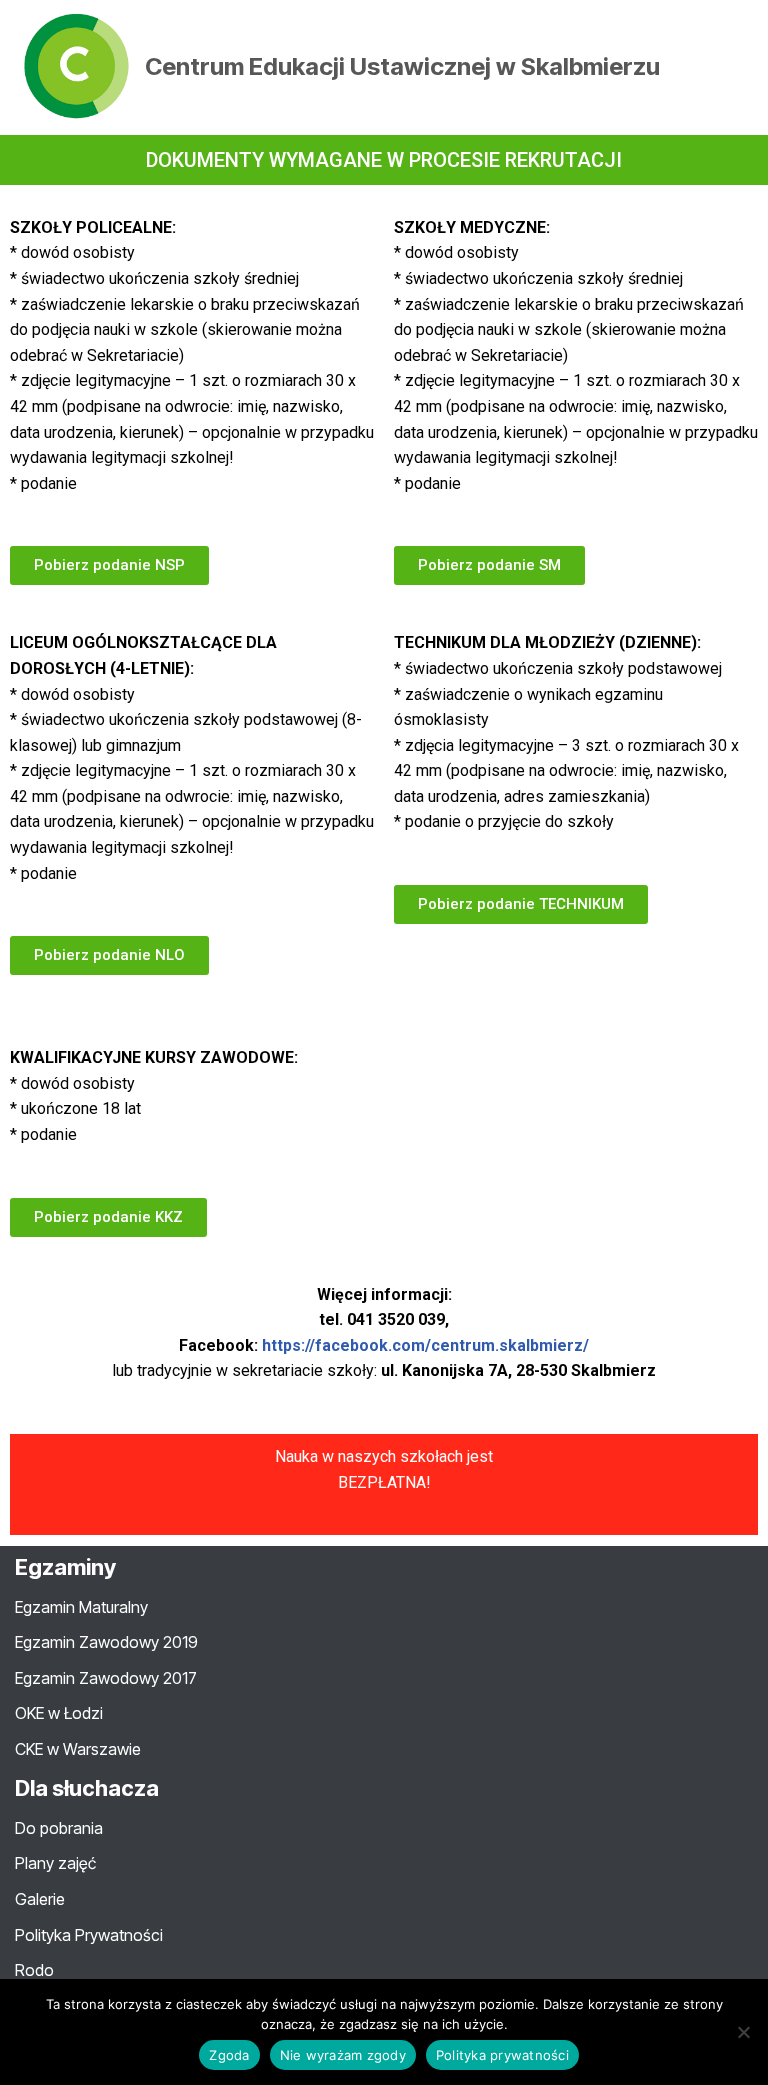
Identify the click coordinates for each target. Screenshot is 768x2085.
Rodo (34, 1970)
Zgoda (229, 2055)
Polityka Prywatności (89, 1935)
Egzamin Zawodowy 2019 (106, 1642)
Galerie (40, 1899)
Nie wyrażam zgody (343, 2055)
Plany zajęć (55, 1863)
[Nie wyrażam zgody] (743, 2032)
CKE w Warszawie (78, 1749)
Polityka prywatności (502, 2055)
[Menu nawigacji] (729, 67)
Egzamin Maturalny (81, 1607)
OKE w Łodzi (59, 1713)
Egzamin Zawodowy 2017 (106, 1678)
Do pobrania (59, 1828)
